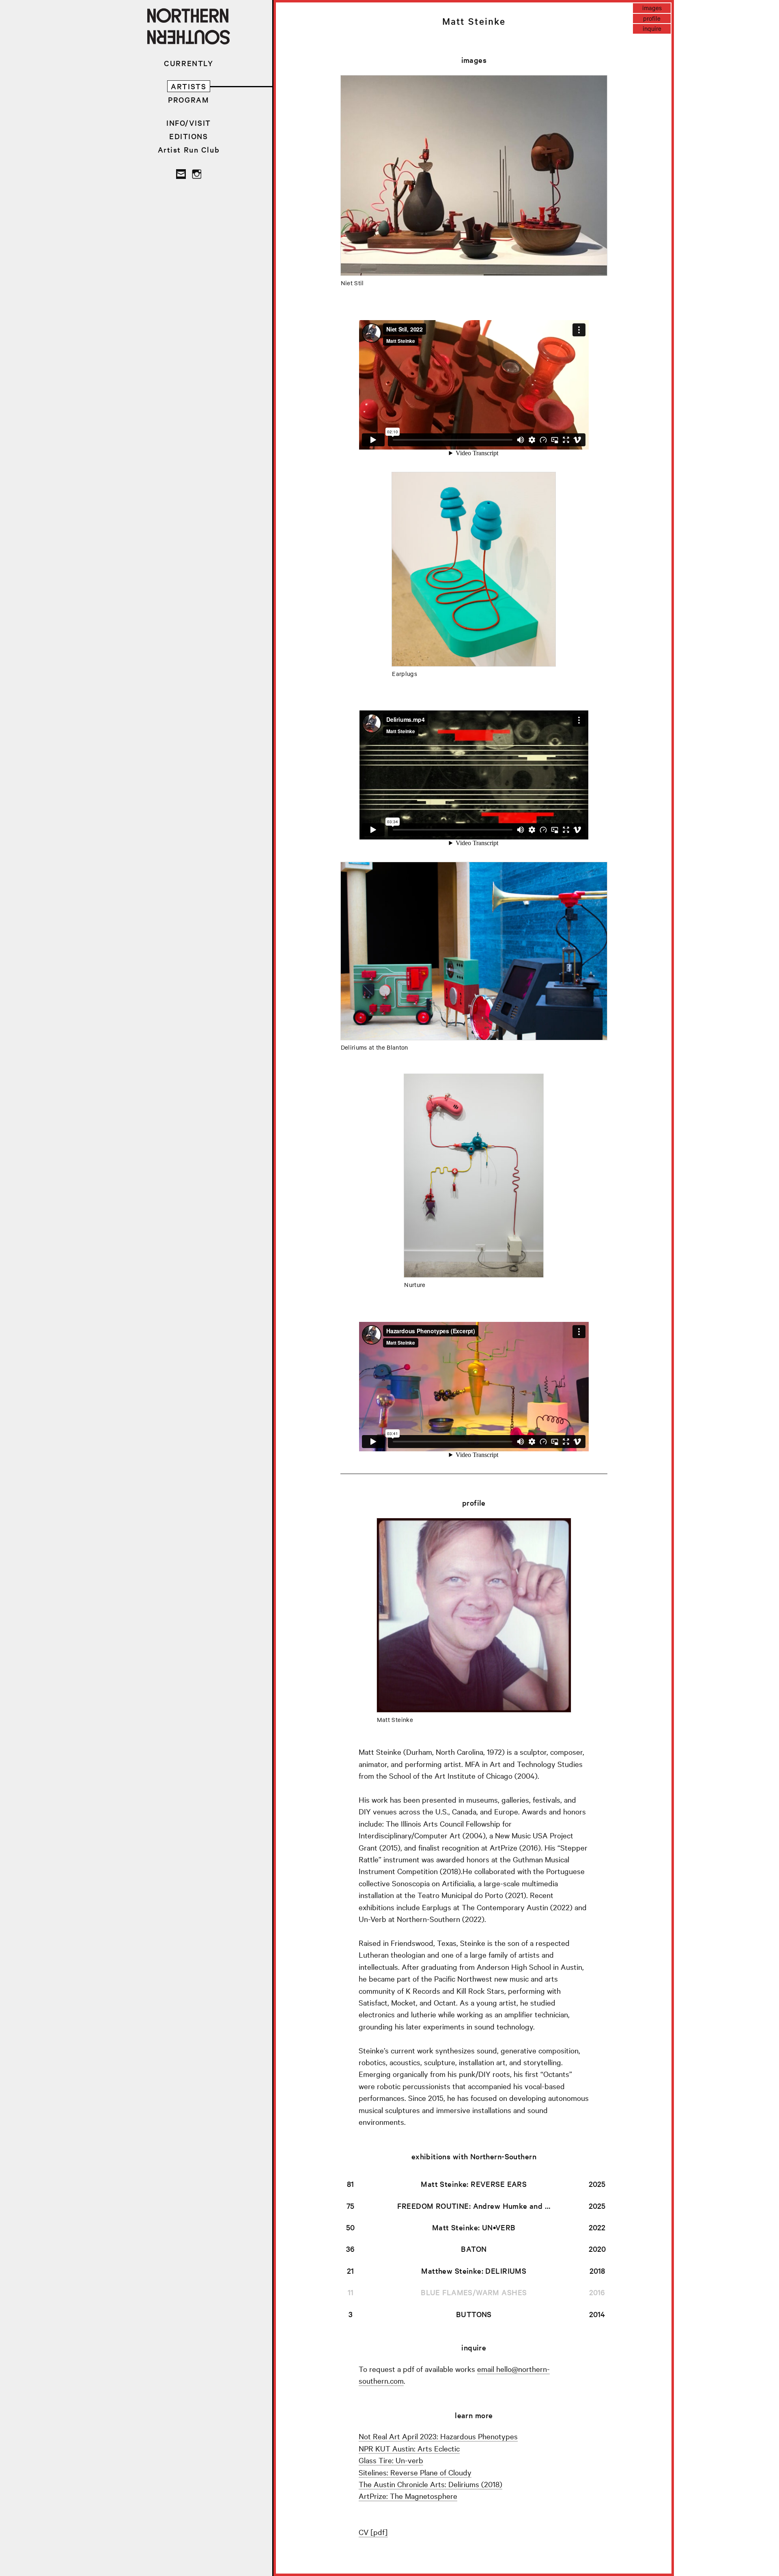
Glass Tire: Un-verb (391, 2460)
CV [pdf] (373, 2532)
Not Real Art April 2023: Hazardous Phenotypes (438, 2436)
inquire (652, 28)
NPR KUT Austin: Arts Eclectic (409, 2448)
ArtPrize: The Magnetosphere (408, 2496)
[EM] (181, 174)
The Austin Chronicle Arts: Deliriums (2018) (430, 2484)
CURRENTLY (188, 63)
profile (652, 18)
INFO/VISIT (189, 123)
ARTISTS (188, 86)
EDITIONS (189, 136)
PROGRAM (188, 100)
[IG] (196, 174)
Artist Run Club (189, 150)
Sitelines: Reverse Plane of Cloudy (415, 2472)
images (652, 8)
